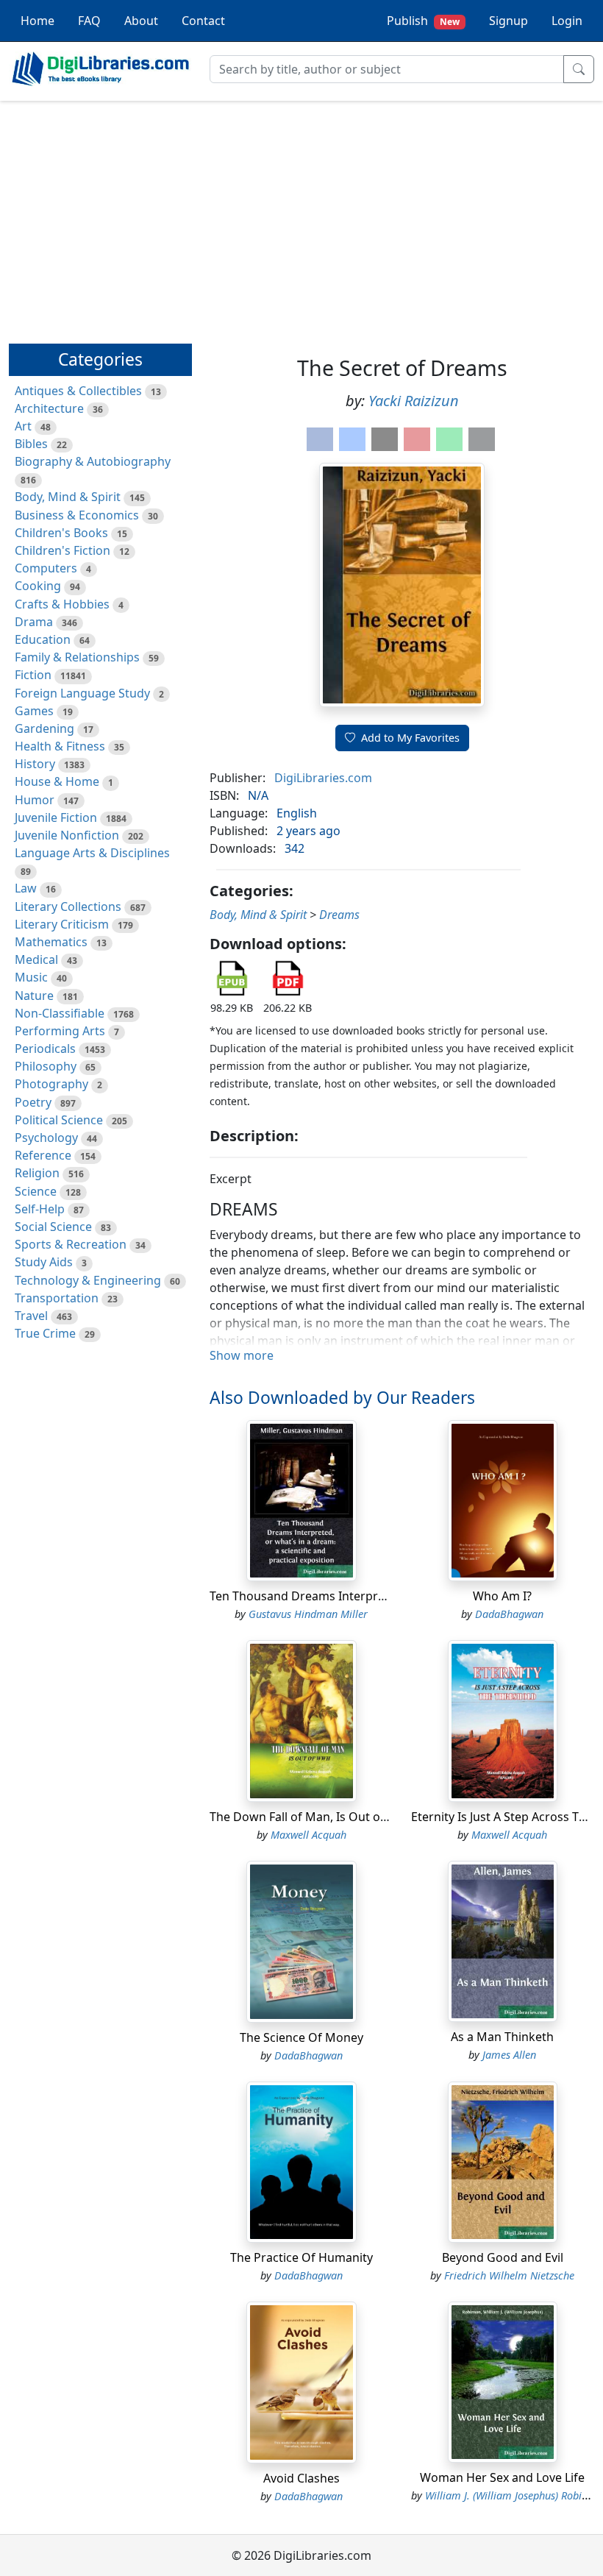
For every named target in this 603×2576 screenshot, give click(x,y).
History (35, 764)
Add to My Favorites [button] (410, 738)
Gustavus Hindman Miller (308, 1614)
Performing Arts (60, 1031)
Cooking (38, 586)
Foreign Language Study (82, 693)
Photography (51, 1084)
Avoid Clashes (301, 2478)
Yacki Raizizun (414, 401)
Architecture (49, 408)
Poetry (33, 1102)
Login (567, 21)
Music (31, 977)
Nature (34, 996)
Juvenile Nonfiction (67, 835)
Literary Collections (68, 906)
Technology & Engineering (88, 1280)
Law (26, 888)
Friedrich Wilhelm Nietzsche (509, 2275)
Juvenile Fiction (56, 817)
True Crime (45, 1333)
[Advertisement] (301, 216)
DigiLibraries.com (323, 778)
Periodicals (45, 1049)
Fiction (33, 675)
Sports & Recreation (71, 1244)
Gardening (44, 728)
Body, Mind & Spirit (68, 497)
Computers (46, 568)
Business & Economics (77, 515)
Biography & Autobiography (93, 461)
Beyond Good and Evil (503, 2257)
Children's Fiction (63, 550)
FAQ (89, 21)
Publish (423, 21)
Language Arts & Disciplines (92, 853)
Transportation (57, 1298)
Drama (34, 622)
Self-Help (40, 1209)
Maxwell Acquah (308, 1835)
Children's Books (61, 533)
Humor (35, 800)
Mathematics (51, 942)
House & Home (57, 781)
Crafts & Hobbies (62, 604)
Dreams (339, 915)
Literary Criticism (62, 924)
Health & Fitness (60, 746)
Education (43, 639)
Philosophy (46, 1066)
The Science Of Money (301, 2037)
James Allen (509, 2055)
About (141, 21)
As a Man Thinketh (502, 2037)
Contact (203, 21)
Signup (509, 21)
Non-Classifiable (60, 1013)
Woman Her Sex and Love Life (502, 2477)
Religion (37, 1173)
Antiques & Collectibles (78, 391)
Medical (36, 959)
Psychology (46, 1138)
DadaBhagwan (509, 1614)
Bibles (31, 444)
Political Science (59, 1120)
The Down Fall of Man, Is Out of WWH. (315, 1817)
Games (34, 711)
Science (36, 1191)
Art (23, 426)
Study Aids (44, 1262)
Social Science (53, 1227)
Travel (31, 1316)
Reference (43, 1155)
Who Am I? (502, 1596)
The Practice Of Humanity (301, 2257)
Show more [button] (242, 1355)
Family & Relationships (77, 657)
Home (38, 21)
